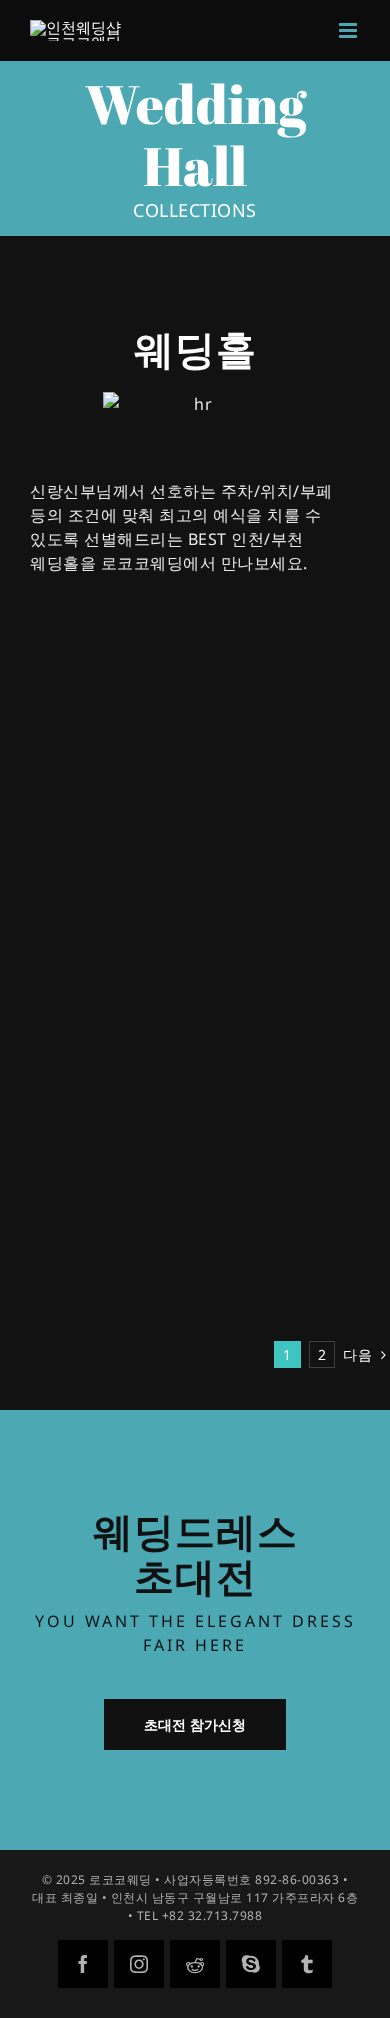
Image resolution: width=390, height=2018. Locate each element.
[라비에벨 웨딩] (270, 669)
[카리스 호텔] (253, 1293)
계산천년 (39, 991)
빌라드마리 (46, 1122)
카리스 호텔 (249, 1318)
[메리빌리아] (50, 669)
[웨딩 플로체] (52, 1031)
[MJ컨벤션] (295, 734)
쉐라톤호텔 (247, 991)
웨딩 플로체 (48, 1056)
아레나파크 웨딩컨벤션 (83, 1318)
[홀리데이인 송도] (270, 1097)
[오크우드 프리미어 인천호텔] (94, 734)
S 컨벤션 (239, 1187)
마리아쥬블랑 (254, 1056)
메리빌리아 (46, 694)
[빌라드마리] (50, 1097)
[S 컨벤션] (260, 1162)
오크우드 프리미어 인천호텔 (69, 789)
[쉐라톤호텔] (251, 966)
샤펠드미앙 (46, 1253)
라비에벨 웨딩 (256, 694)
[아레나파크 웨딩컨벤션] (94, 1293)
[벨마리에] (270, 1228)
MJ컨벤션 (242, 860)
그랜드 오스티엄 (62, 925)
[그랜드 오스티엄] (67, 900)
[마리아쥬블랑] (259, 1031)
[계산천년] (42, 966)
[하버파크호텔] (259, 900)
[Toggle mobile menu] (350, 30)
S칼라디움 (43, 1187)
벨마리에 (240, 1253)
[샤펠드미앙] (50, 1228)
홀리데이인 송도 (263, 1122)
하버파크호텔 (254, 925)
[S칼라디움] (47, 1162)
